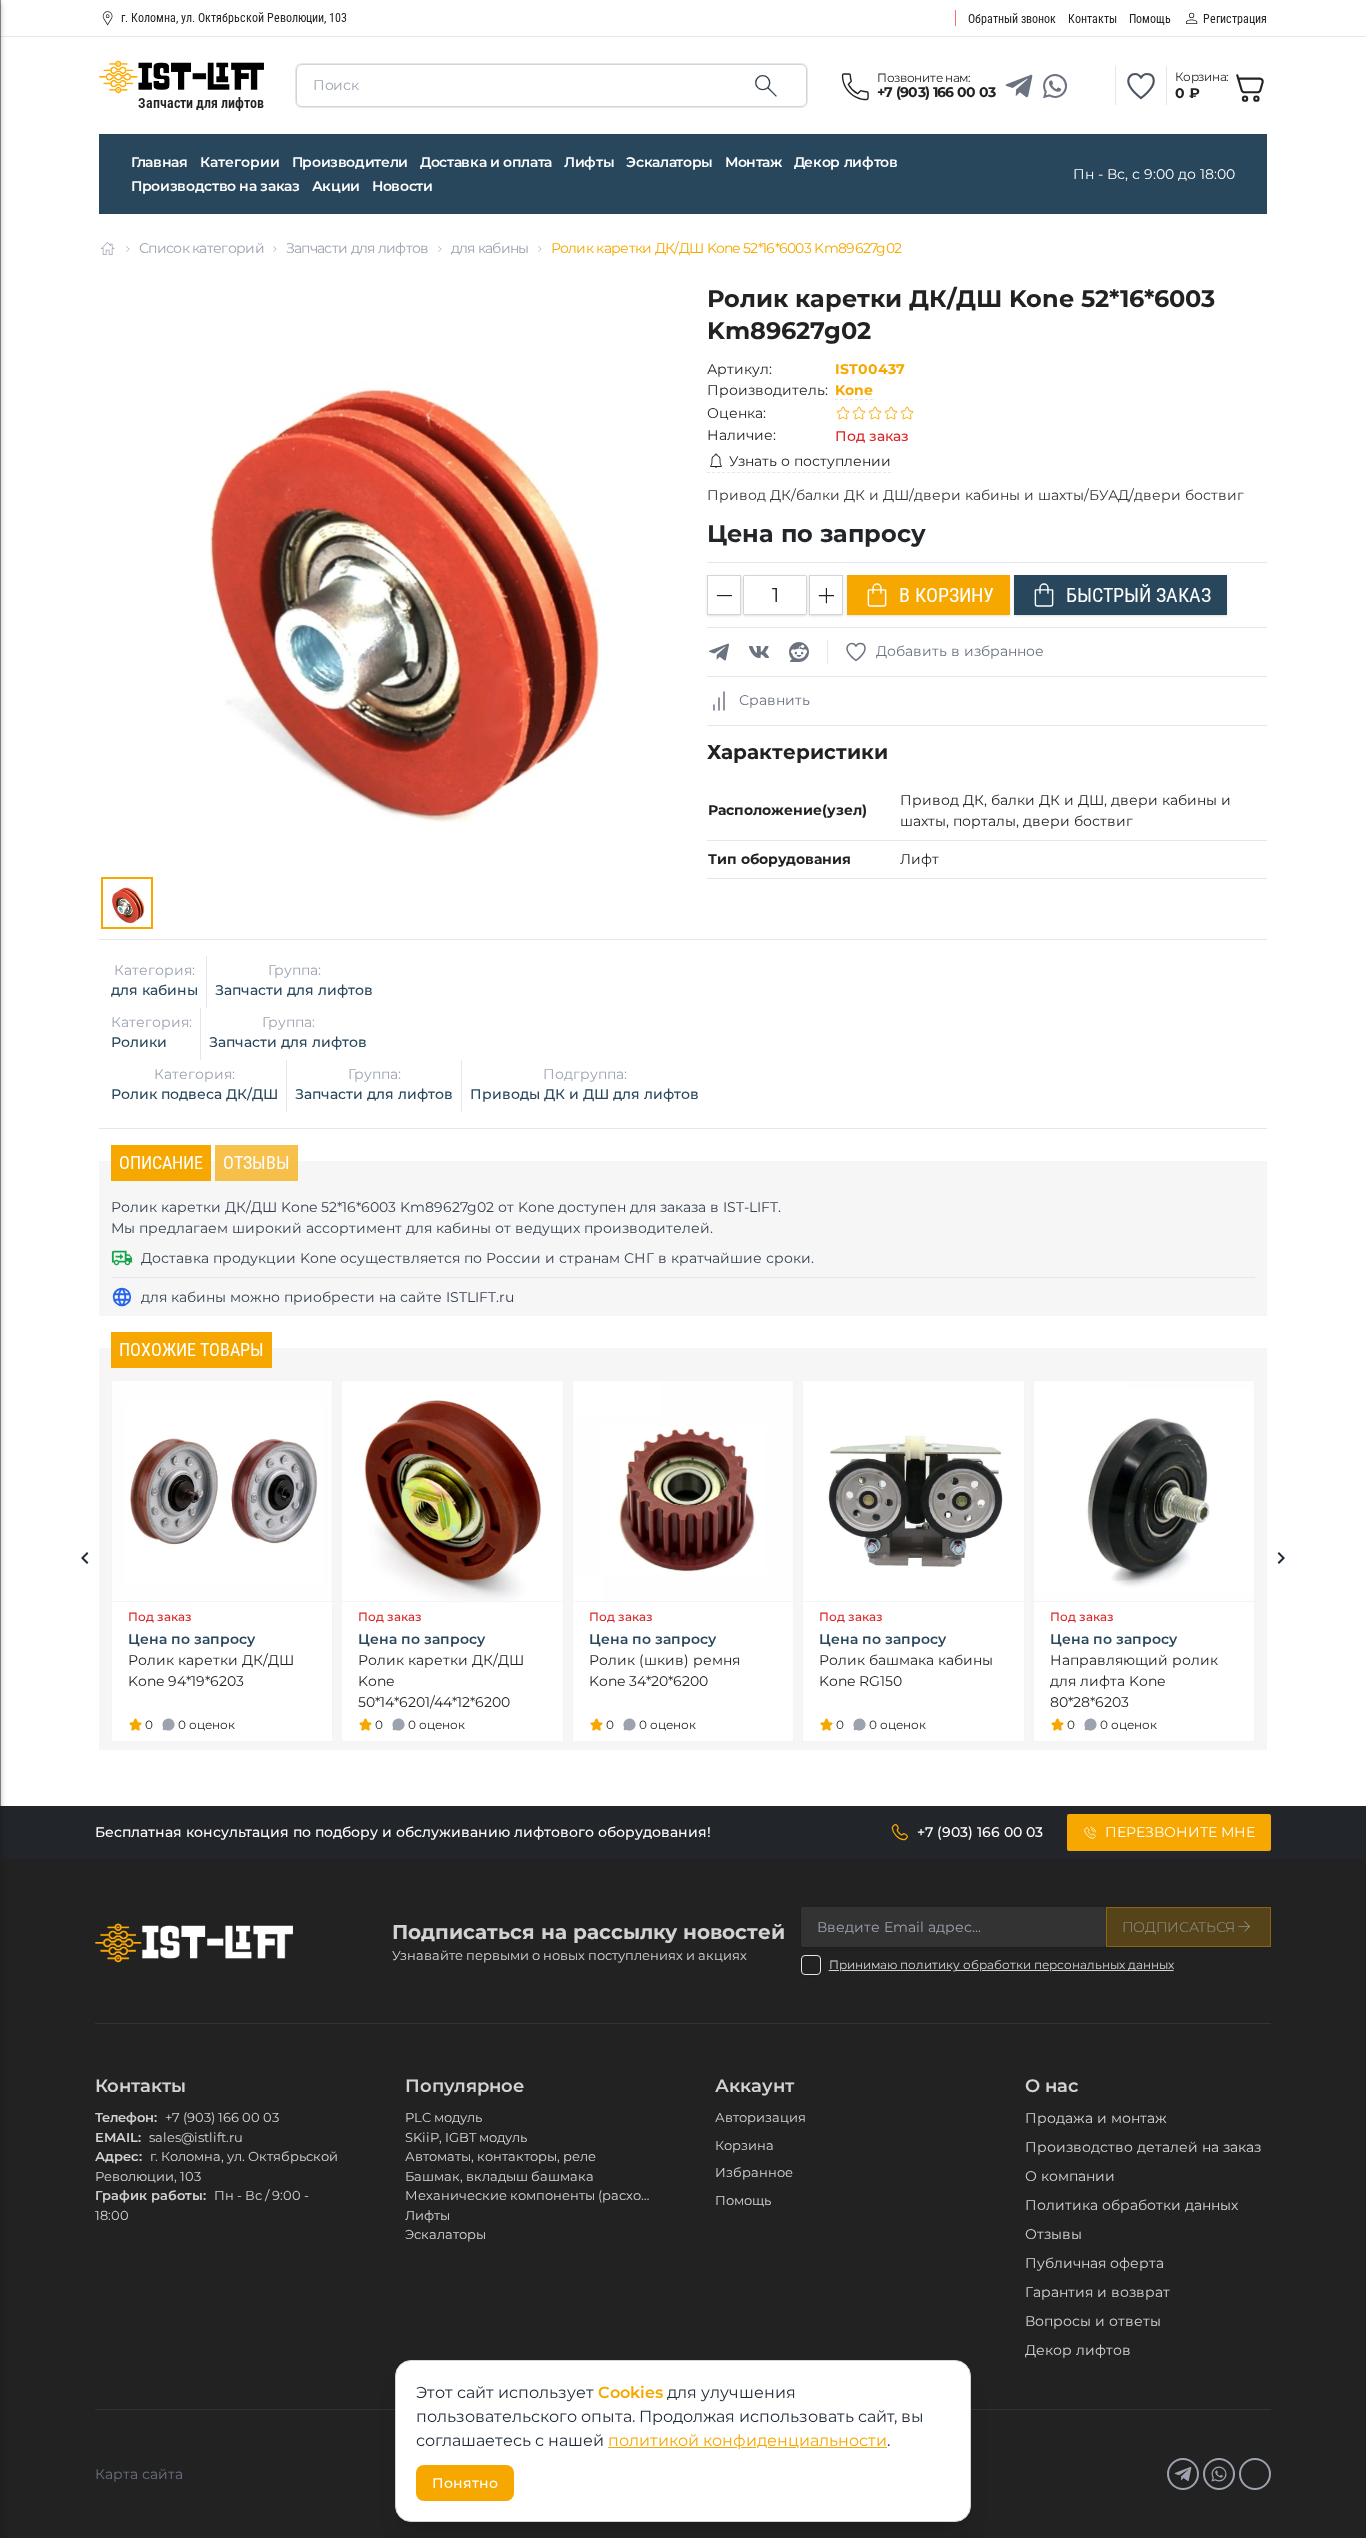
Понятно (465, 2483)
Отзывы (1053, 2234)
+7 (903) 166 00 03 (222, 2117)
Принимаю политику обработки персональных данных (1001, 1964)
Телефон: (126, 2117)
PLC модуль (443, 2117)
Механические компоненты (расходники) (546, 2195)
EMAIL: (118, 2137)
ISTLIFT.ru (480, 1297)
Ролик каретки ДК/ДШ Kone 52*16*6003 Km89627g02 (726, 248)
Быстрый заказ (1138, 595)
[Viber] (1091, 86)
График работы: (150, 2195)
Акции (336, 186)
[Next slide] (1281, 1561)
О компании (1070, 2176)
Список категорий (201, 248)
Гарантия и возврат (1097, 2292)
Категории (240, 162)
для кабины (490, 248)
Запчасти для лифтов (357, 248)
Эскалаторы (669, 162)
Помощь (743, 2200)
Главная (159, 162)
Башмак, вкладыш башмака (499, 2176)
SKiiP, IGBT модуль (466, 2137)
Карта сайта (139, 2474)
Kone (854, 390)
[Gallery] (127, 903)
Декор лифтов (846, 162)
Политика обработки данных (1131, 2205)
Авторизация (760, 2117)
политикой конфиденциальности (747, 2440)
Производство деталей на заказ (1143, 2147)
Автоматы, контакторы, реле (500, 2156)
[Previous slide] (85, 1561)
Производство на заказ (215, 186)
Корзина (744, 2145)
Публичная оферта (1094, 2263)
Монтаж (753, 162)
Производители (350, 162)
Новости (402, 186)
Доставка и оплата (486, 162)
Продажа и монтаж (1096, 2118)
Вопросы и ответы (1093, 2321)
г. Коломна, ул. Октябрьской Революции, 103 (234, 18)
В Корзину (946, 595)
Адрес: (118, 2156)
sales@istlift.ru (196, 2137)
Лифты (589, 162)
